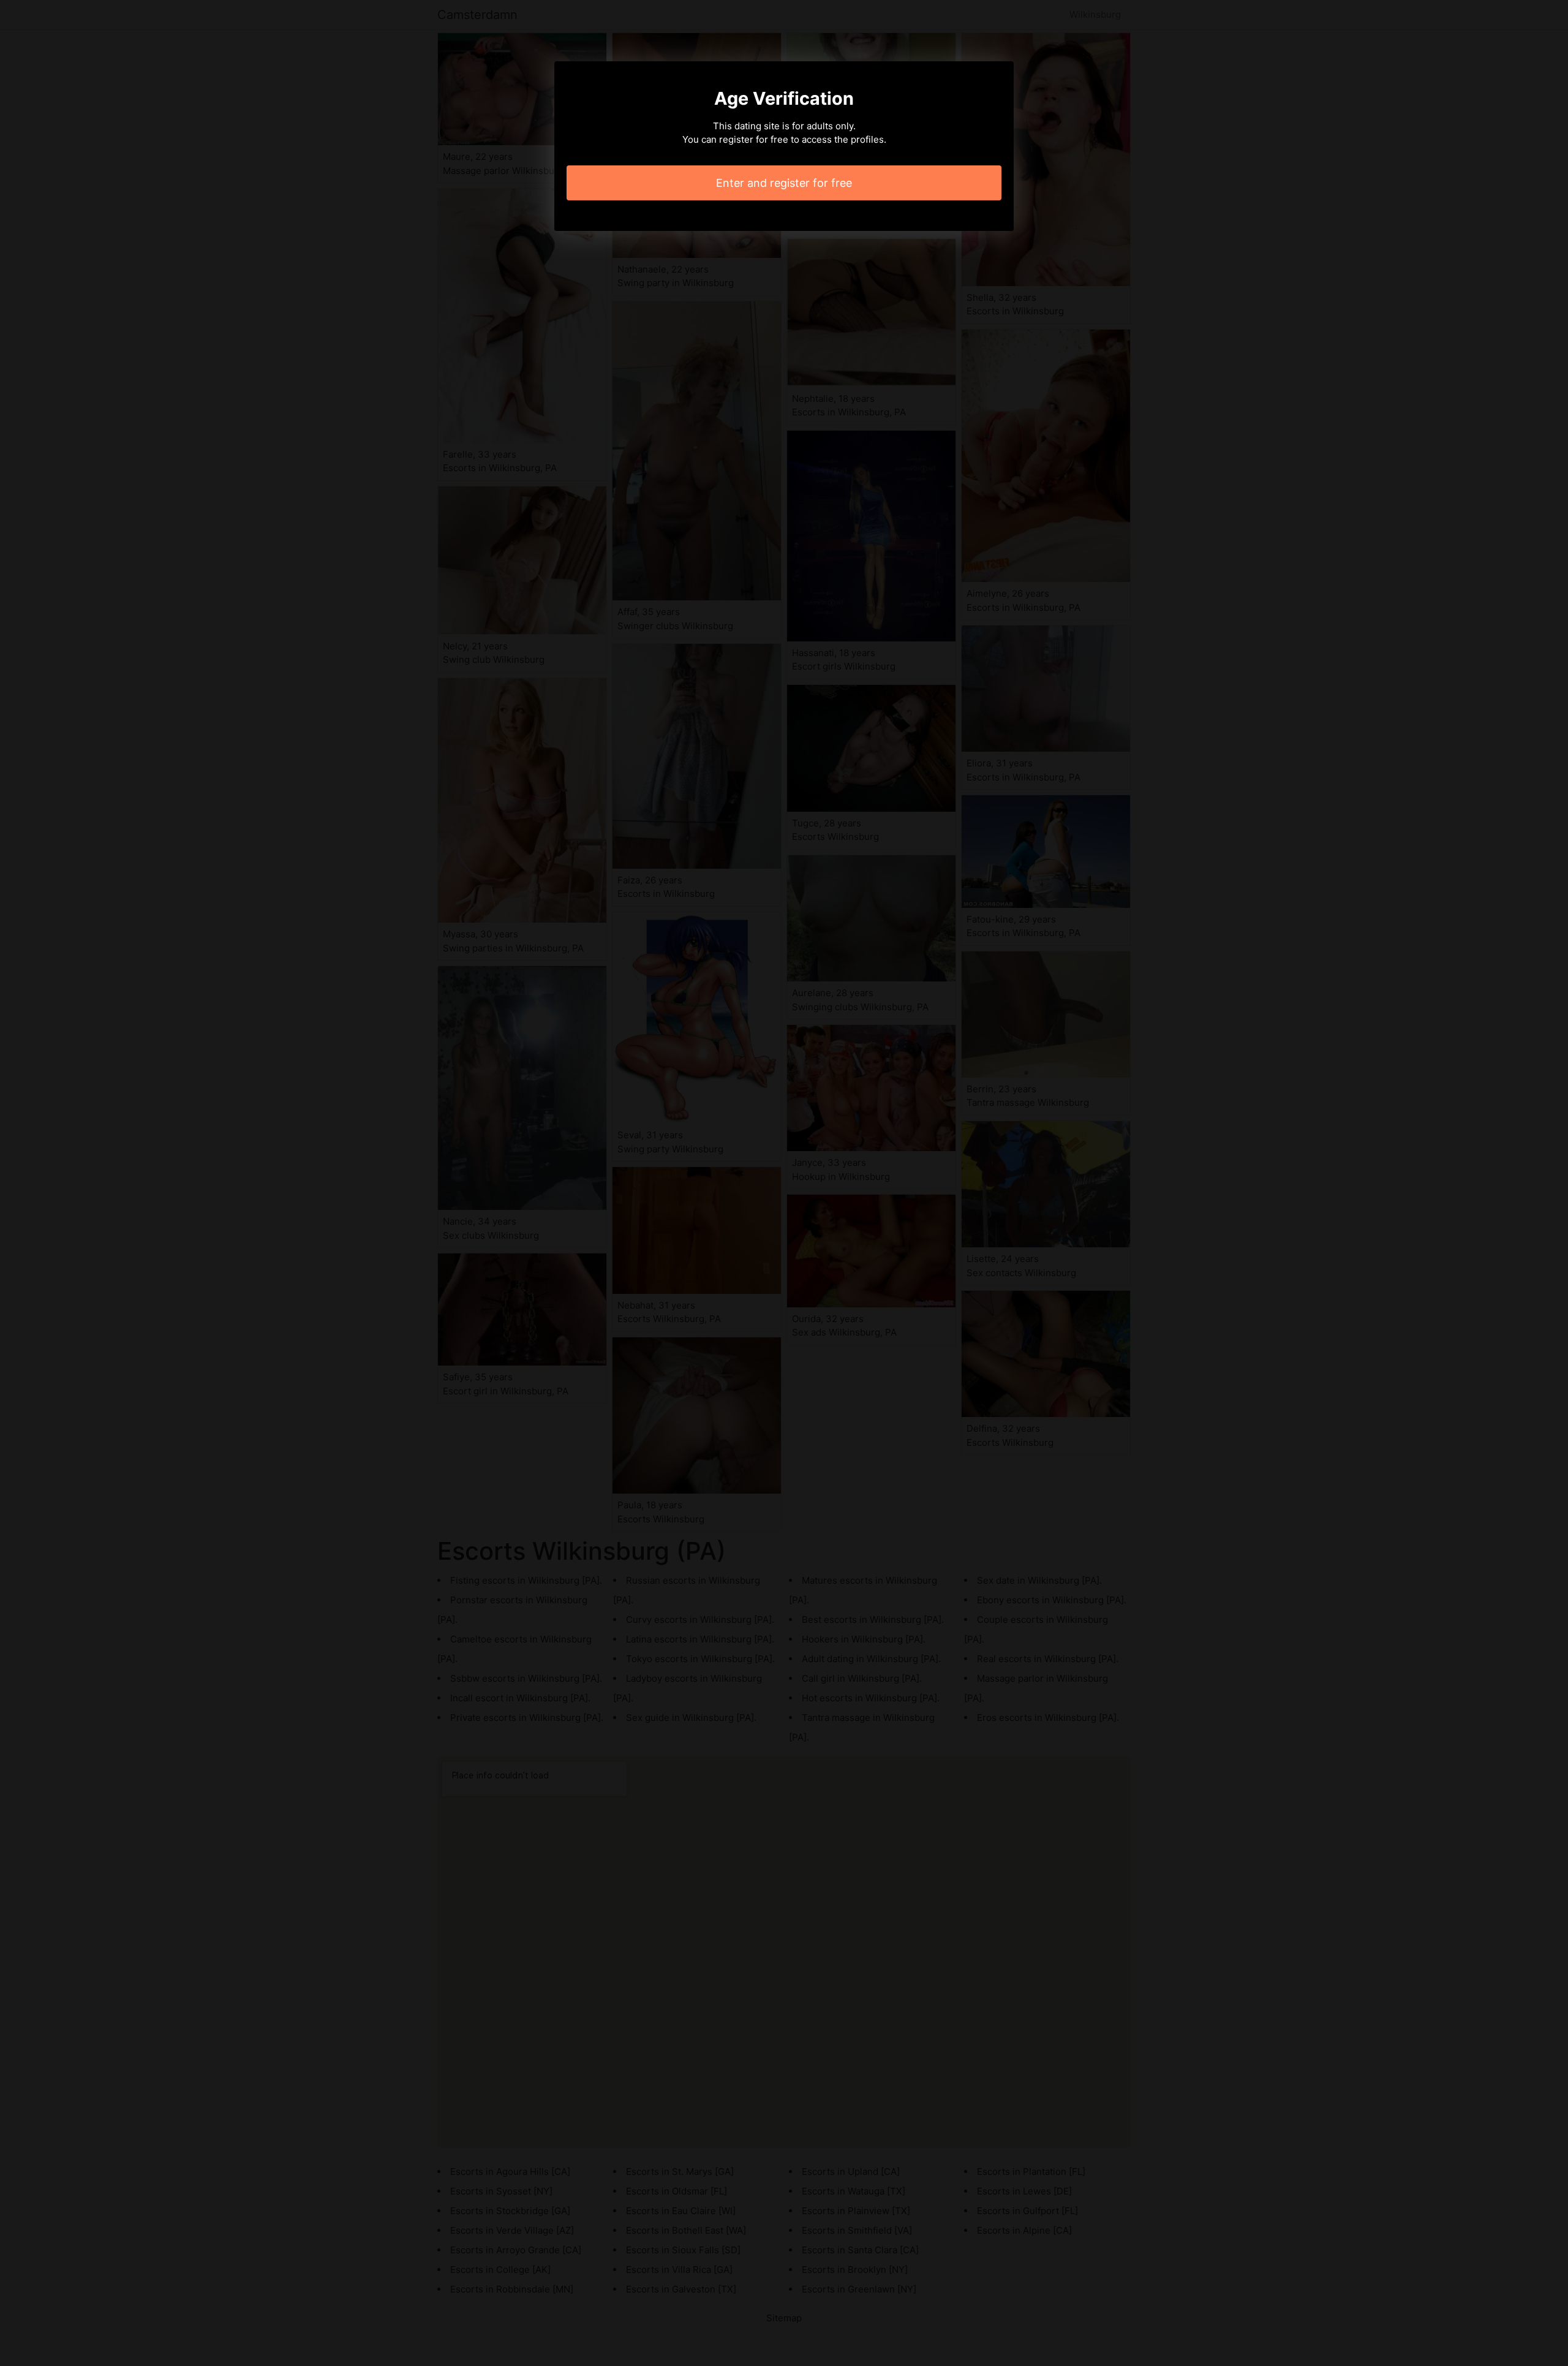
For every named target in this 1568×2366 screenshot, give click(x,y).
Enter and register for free (784, 183)
